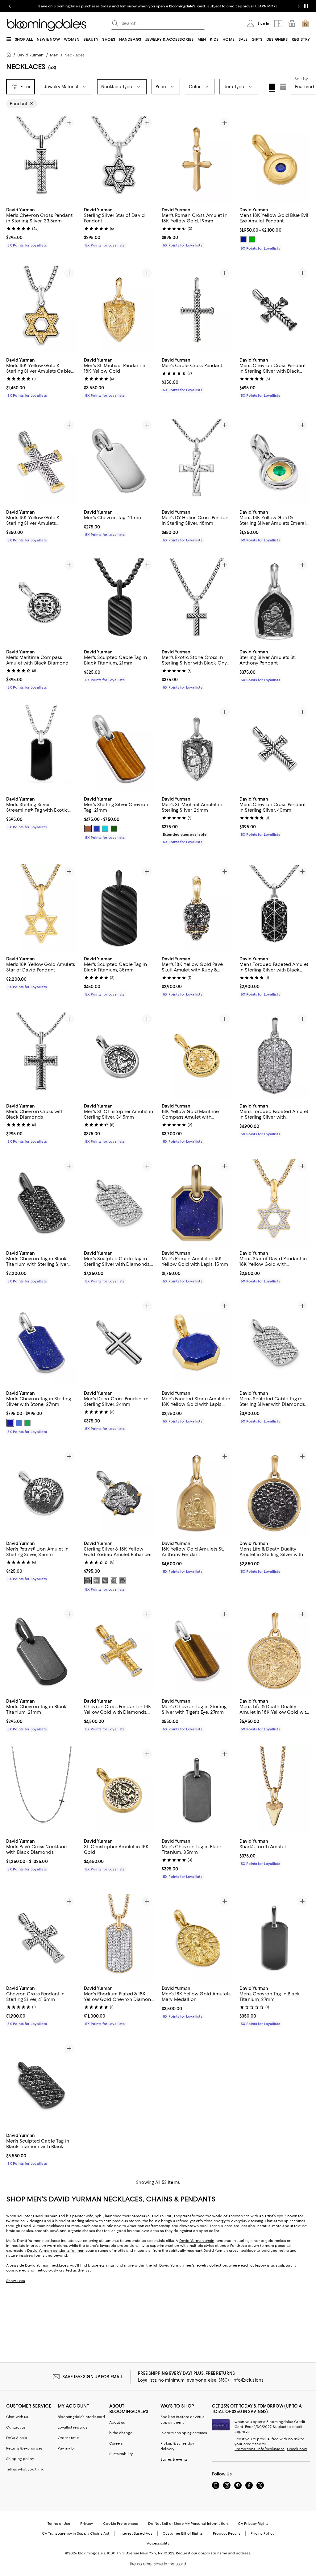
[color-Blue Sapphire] (243, 239)
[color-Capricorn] (123, 1581)
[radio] (243, 239)
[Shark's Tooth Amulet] (275, 1791)
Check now (297, 2449)
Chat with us (17, 2417)
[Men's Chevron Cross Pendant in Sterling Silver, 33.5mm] (41, 159)
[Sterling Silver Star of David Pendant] (119, 159)
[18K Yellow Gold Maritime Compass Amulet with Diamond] (197, 1056)
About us (117, 2423)
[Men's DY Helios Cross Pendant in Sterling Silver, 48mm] (197, 462)
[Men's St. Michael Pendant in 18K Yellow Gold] (119, 310)
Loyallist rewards (73, 2428)
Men (54, 55)
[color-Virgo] (105, 1581)
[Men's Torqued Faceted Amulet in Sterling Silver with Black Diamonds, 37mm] (275, 908)
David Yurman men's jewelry (184, 2266)
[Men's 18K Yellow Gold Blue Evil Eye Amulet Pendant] (275, 159)
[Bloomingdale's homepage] (10, 56)
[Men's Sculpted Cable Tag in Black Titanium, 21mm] (119, 601)
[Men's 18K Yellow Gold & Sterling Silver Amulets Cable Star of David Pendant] (41, 310)
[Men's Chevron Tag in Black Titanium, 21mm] (41, 1651)
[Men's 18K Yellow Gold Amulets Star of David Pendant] (41, 908)
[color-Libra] (114, 1581)
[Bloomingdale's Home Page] (47, 25)
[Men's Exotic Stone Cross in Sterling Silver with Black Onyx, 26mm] (197, 601)
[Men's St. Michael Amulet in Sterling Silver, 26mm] (197, 749)
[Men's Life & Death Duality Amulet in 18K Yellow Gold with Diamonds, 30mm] (275, 1651)
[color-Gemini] (97, 1581)
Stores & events (174, 2460)
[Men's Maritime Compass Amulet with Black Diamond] (41, 601)
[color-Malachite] (27, 1423)
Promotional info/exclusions (260, 2449)
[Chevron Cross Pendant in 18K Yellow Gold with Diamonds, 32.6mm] (119, 1651)
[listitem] (158, 6)
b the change (121, 2433)
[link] (41, 227)
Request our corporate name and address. (213, 2553)
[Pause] (306, 6)
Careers (116, 2444)
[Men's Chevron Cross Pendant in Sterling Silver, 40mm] (275, 749)
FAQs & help (17, 2438)
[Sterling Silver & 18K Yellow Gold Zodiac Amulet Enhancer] (119, 1493)
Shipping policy (20, 2459)
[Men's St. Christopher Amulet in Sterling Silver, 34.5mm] (119, 1056)
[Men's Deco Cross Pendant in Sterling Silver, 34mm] (119, 1343)
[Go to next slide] (299, 6)
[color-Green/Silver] (114, 829)
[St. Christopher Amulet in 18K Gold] (119, 1791)
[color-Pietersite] (19, 1423)
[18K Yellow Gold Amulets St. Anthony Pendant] (197, 1493)
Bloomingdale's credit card (81, 2417)
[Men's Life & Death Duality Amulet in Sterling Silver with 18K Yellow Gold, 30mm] (275, 1493)
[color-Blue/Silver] (97, 829)
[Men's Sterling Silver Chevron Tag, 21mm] (119, 749)
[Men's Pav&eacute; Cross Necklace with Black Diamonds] (41, 1791)
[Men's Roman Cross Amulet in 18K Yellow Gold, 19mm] (197, 159)
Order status (69, 2438)
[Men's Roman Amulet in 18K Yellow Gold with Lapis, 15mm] (197, 1203)
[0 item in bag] (306, 23)
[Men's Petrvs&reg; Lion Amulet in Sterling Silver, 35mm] (41, 1493)
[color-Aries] (88, 1581)
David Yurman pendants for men (56, 2251)
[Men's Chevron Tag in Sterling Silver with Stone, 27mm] (41, 1343)
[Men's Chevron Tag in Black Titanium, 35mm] (197, 1791)
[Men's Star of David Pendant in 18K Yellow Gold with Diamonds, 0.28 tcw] (275, 1203)
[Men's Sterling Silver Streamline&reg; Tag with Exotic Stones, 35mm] (41, 749)
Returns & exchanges (24, 2449)
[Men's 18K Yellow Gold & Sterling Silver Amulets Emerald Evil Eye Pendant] (275, 462)
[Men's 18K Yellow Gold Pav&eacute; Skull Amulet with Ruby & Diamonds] (197, 908)
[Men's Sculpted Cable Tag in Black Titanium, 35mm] (119, 908)
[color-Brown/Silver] (88, 829)
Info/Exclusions (248, 2380)
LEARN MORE (266, 6)
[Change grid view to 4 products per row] (272, 88)
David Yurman (30, 55)
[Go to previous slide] (10, 6)
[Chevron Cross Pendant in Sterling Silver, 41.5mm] (41, 1938)
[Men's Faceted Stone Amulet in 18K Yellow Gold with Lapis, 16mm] (197, 1343)
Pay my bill (67, 2449)
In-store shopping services (184, 2433)
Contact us (16, 2428)
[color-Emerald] (252, 239)
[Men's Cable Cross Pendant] (197, 310)
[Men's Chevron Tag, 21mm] (119, 462)
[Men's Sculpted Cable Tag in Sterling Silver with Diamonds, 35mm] (119, 1203)
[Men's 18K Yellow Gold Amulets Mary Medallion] (197, 1938)
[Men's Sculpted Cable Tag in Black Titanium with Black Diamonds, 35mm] (41, 2085)
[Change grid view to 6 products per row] (283, 87)
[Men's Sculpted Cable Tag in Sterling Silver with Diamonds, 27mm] (275, 1343)
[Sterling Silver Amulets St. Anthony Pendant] (275, 601)
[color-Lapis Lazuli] (10, 1423)
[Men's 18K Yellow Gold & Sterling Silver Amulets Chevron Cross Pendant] (41, 462)
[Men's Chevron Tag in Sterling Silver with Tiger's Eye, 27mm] (197, 1651)
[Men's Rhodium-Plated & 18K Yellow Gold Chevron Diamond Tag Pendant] (119, 1938)
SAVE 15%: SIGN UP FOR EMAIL (93, 2377)
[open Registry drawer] (292, 23)
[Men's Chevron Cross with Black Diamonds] (41, 1056)
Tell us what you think (25, 2470)
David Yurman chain (197, 2241)
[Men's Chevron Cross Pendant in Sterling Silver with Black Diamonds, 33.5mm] (275, 310)
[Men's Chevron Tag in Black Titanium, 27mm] (275, 1938)
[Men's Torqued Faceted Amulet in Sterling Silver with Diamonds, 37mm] (275, 1056)
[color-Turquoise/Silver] (105, 829)
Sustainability (121, 2454)
